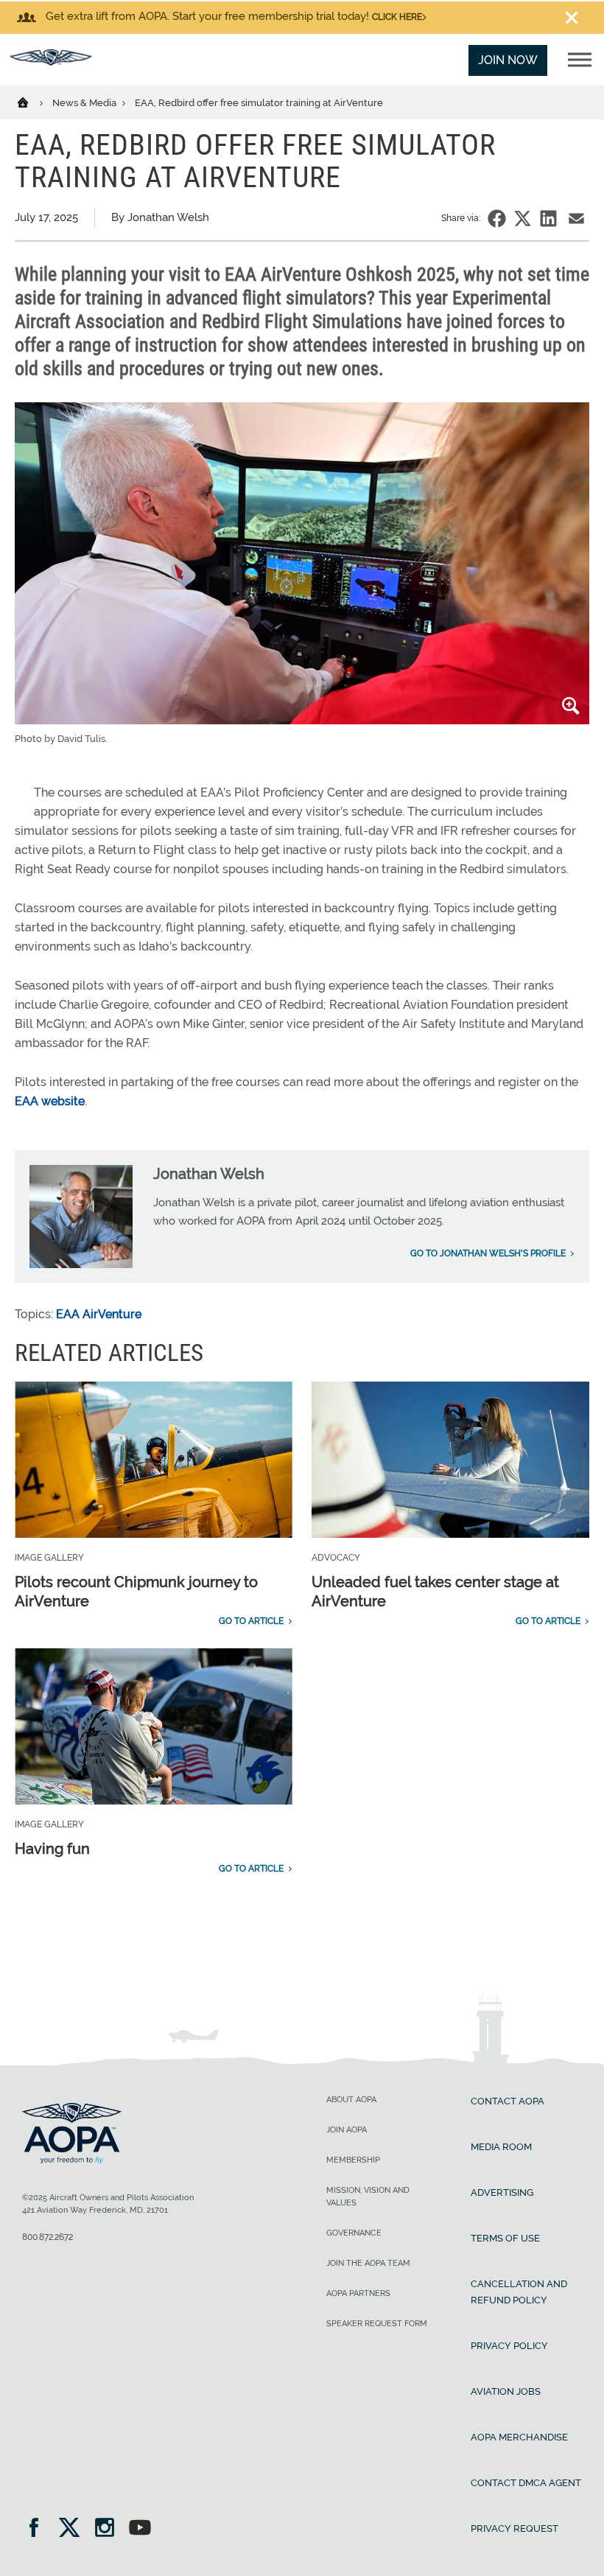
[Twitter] (74, 2529)
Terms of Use (505, 2238)
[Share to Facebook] (497, 218)
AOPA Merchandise (519, 2437)
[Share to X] (523, 218)
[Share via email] (576, 218)
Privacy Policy (509, 2346)
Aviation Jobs (506, 2391)
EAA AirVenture (99, 1314)
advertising (502, 2192)
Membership (353, 2160)
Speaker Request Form (377, 2324)
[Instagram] (109, 2529)
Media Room (501, 2147)
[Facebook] (39, 2529)
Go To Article (251, 1621)
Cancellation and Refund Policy (519, 2292)
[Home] (32, 102)
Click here (397, 17)
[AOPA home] (51, 62)
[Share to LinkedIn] (548, 218)
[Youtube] (140, 2529)
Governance (354, 2233)
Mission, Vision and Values (368, 2197)
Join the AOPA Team (368, 2263)
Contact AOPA (508, 2101)
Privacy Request (515, 2528)
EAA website (50, 1101)
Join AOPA (347, 2130)
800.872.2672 (48, 2237)
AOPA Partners (358, 2293)
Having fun (52, 1849)
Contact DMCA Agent (526, 2483)
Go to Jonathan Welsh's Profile (488, 1253)
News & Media (85, 103)
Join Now (508, 60)
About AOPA (351, 2100)
